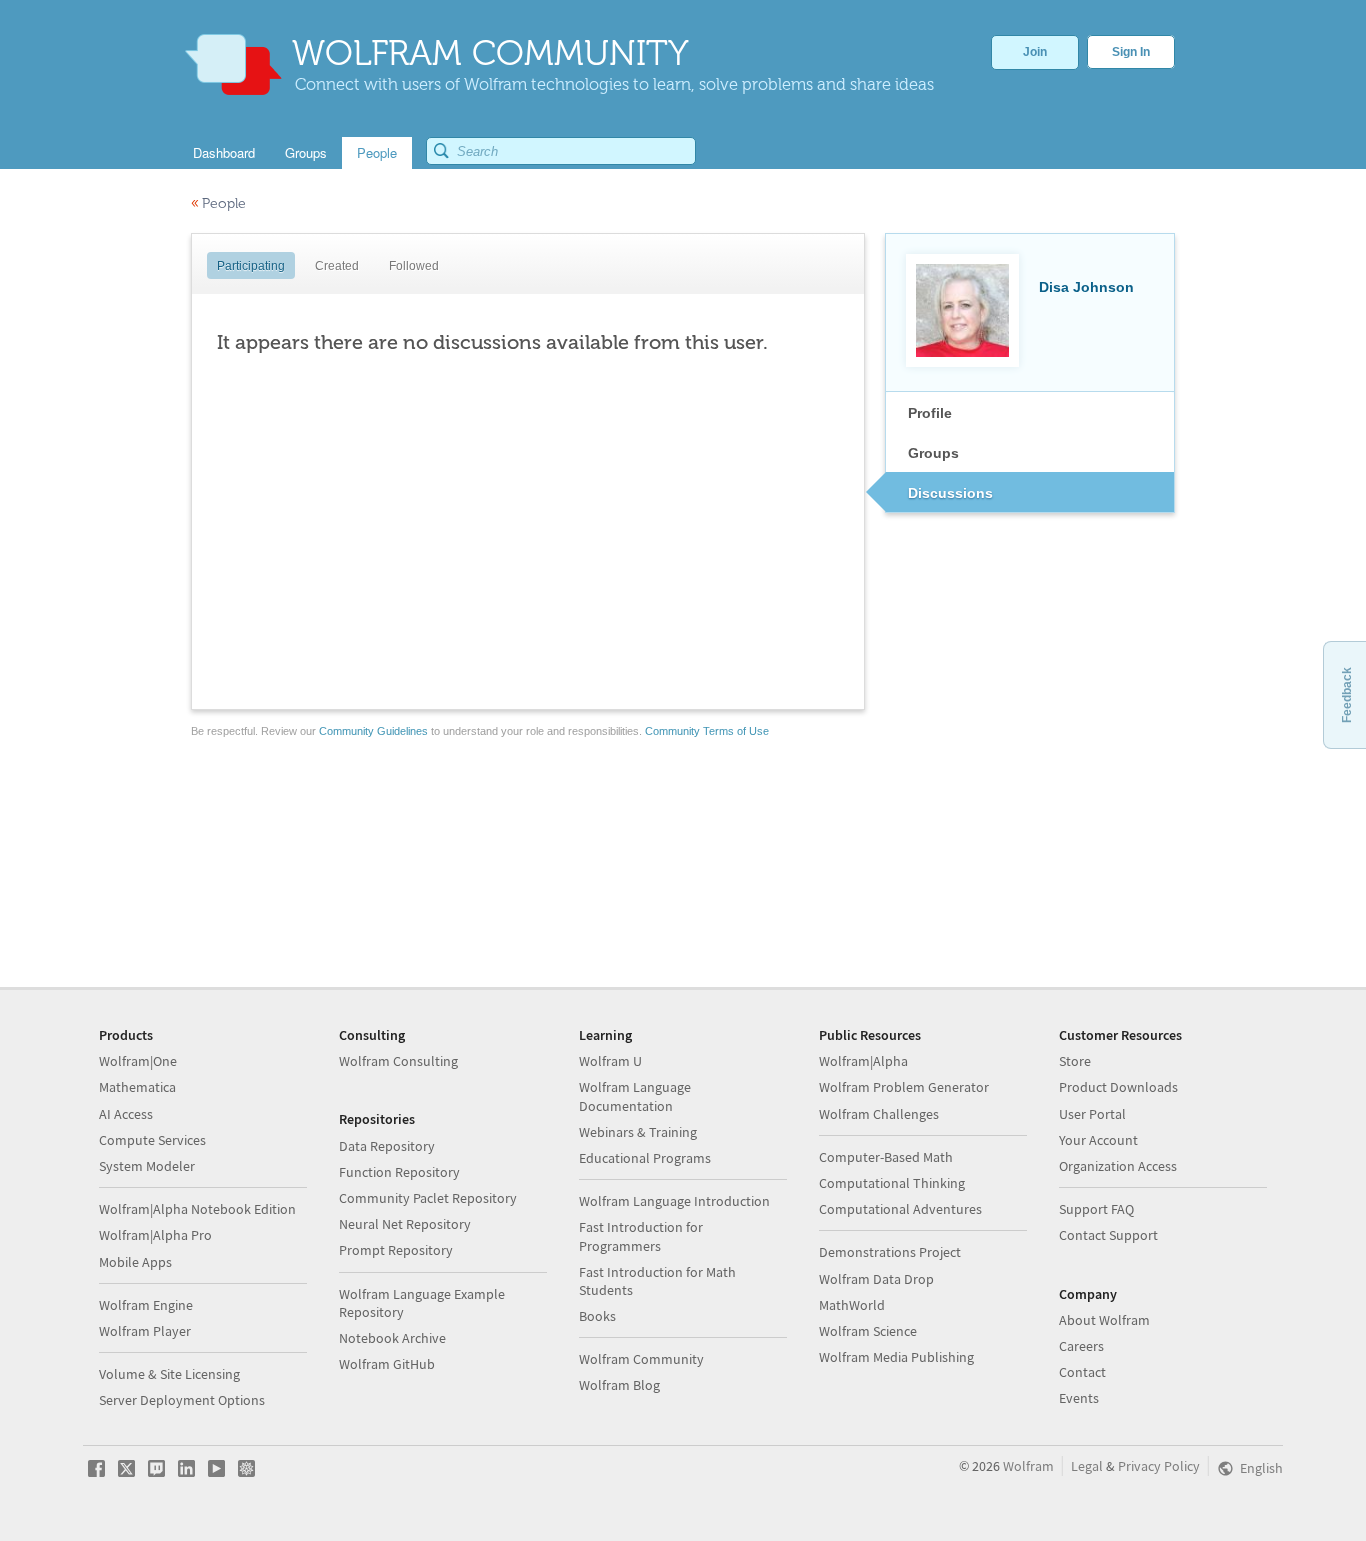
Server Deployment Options (182, 1400)
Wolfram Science (868, 1331)
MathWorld (852, 1305)
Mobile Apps (135, 1262)
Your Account (1098, 1140)
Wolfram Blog (619, 1385)
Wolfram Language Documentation (635, 1096)
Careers (1081, 1346)
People (218, 203)
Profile (930, 413)
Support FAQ (1096, 1209)
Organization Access (1118, 1166)
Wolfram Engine (146, 1305)
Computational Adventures (900, 1209)
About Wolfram (1104, 1320)
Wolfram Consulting (398, 1061)
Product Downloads (1118, 1087)
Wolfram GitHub (387, 1364)
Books (597, 1316)
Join (1035, 52)
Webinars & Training (638, 1132)
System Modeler (147, 1166)
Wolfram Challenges (879, 1114)
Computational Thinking (892, 1183)
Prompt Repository (396, 1250)
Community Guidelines (373, 731)
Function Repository (399, 1172)
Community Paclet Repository (428, 1198)
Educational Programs (645, 1158)
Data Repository (387, 1146)
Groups (933, 453)
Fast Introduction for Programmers (641, 1236)
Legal (1087, 1466)
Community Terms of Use (707, 731)
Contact (1082, 1372)
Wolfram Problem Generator (904, 1087)
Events (1079, 1398)
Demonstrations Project (890, 1252)
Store (1075, 1061)
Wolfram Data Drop (876, 1279)
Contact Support (1108, 1235)
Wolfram (1028, 1466)
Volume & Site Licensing (169, 1374)
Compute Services (152, 1140)
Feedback (1347, 695)
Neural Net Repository (405, 1224)
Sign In (1131, 52)
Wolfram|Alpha (863, 1061)
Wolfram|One (138, 1061)
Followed (414, 266)
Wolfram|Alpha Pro (155, 1235)
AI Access (126, 1114)
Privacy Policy (1159, 1466)
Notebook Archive (392, 1338)
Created (337, 266)
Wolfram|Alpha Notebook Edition (197, 1209)
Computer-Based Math (886, 1157)
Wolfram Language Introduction (674, 1201)
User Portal (1092, 1114)
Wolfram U (610, 1061)
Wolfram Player (145, 1331)
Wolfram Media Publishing (896, 1357)
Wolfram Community (641, 1359)
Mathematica (137, 1087)
